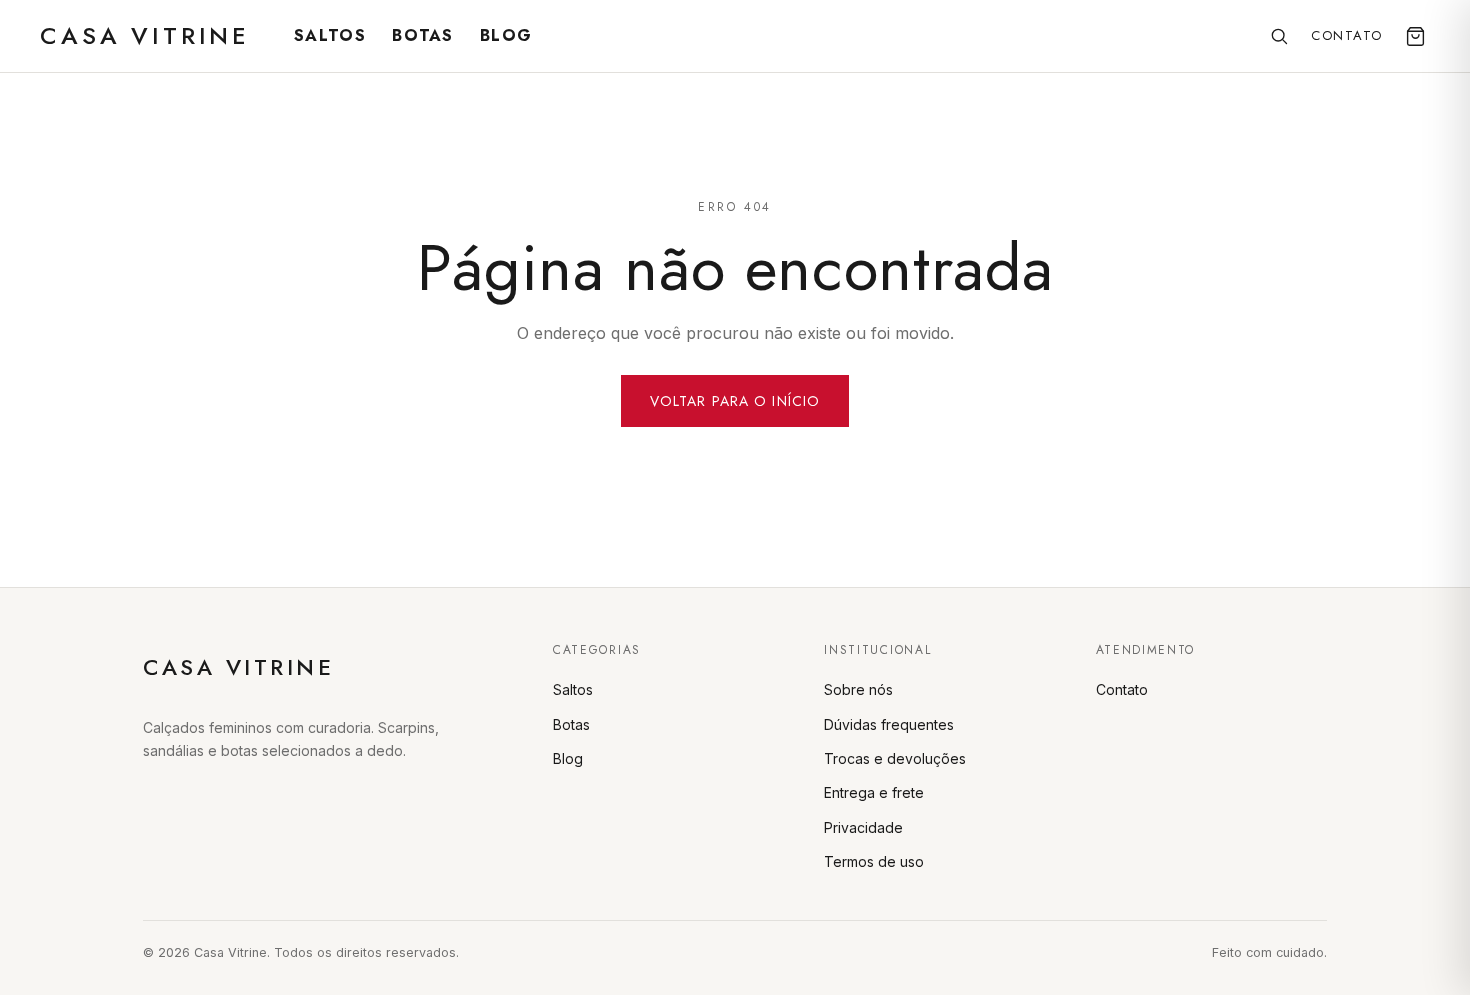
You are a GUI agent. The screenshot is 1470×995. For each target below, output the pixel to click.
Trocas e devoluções (895, 758)
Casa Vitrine (145, 35)
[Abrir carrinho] (1415, 36)
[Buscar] (1279, 36)
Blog (506, 35)
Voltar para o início (735, 401)
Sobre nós (858, 689)
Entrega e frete (874, 792)
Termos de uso (874, 861)
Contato (1347, 35)
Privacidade (863, 827)
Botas (422, 35)
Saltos (330, 35)
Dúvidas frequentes (889, 724)
